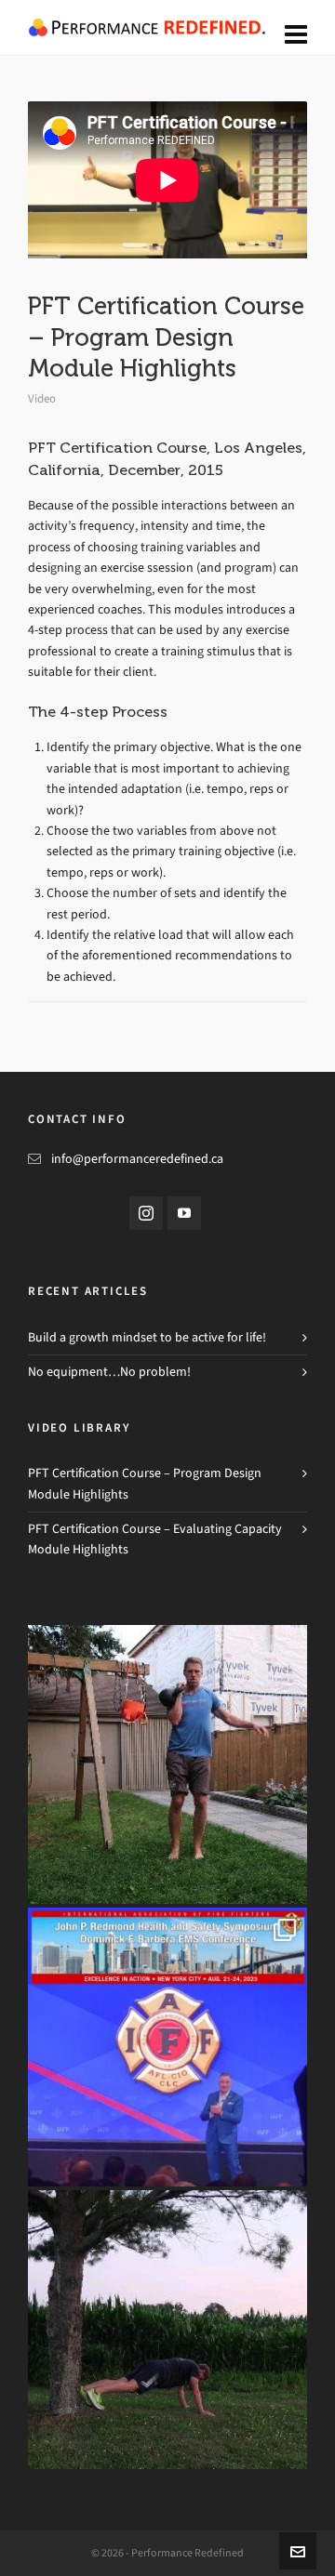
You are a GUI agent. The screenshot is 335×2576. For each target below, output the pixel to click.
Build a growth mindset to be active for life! (147, 1337)
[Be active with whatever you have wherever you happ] (167, 2330)
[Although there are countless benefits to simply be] (167, 1764)
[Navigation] (296, 35)
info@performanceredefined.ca (137, 1159)
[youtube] (184, 1213)
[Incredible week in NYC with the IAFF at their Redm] (167, 2047)
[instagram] (146, 1213)
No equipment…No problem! (109, 1372)
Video (42, 398)
